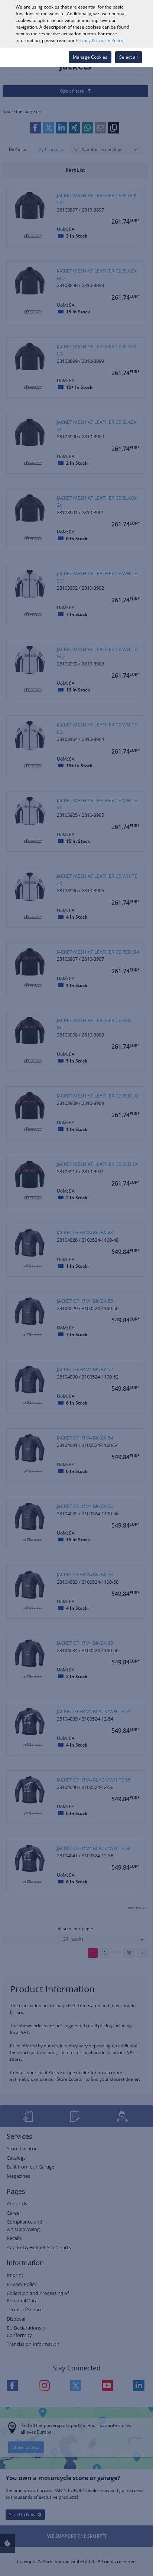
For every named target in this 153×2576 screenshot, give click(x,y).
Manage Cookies (90, 57)
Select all (128, 57)
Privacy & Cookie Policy (100, 40)
